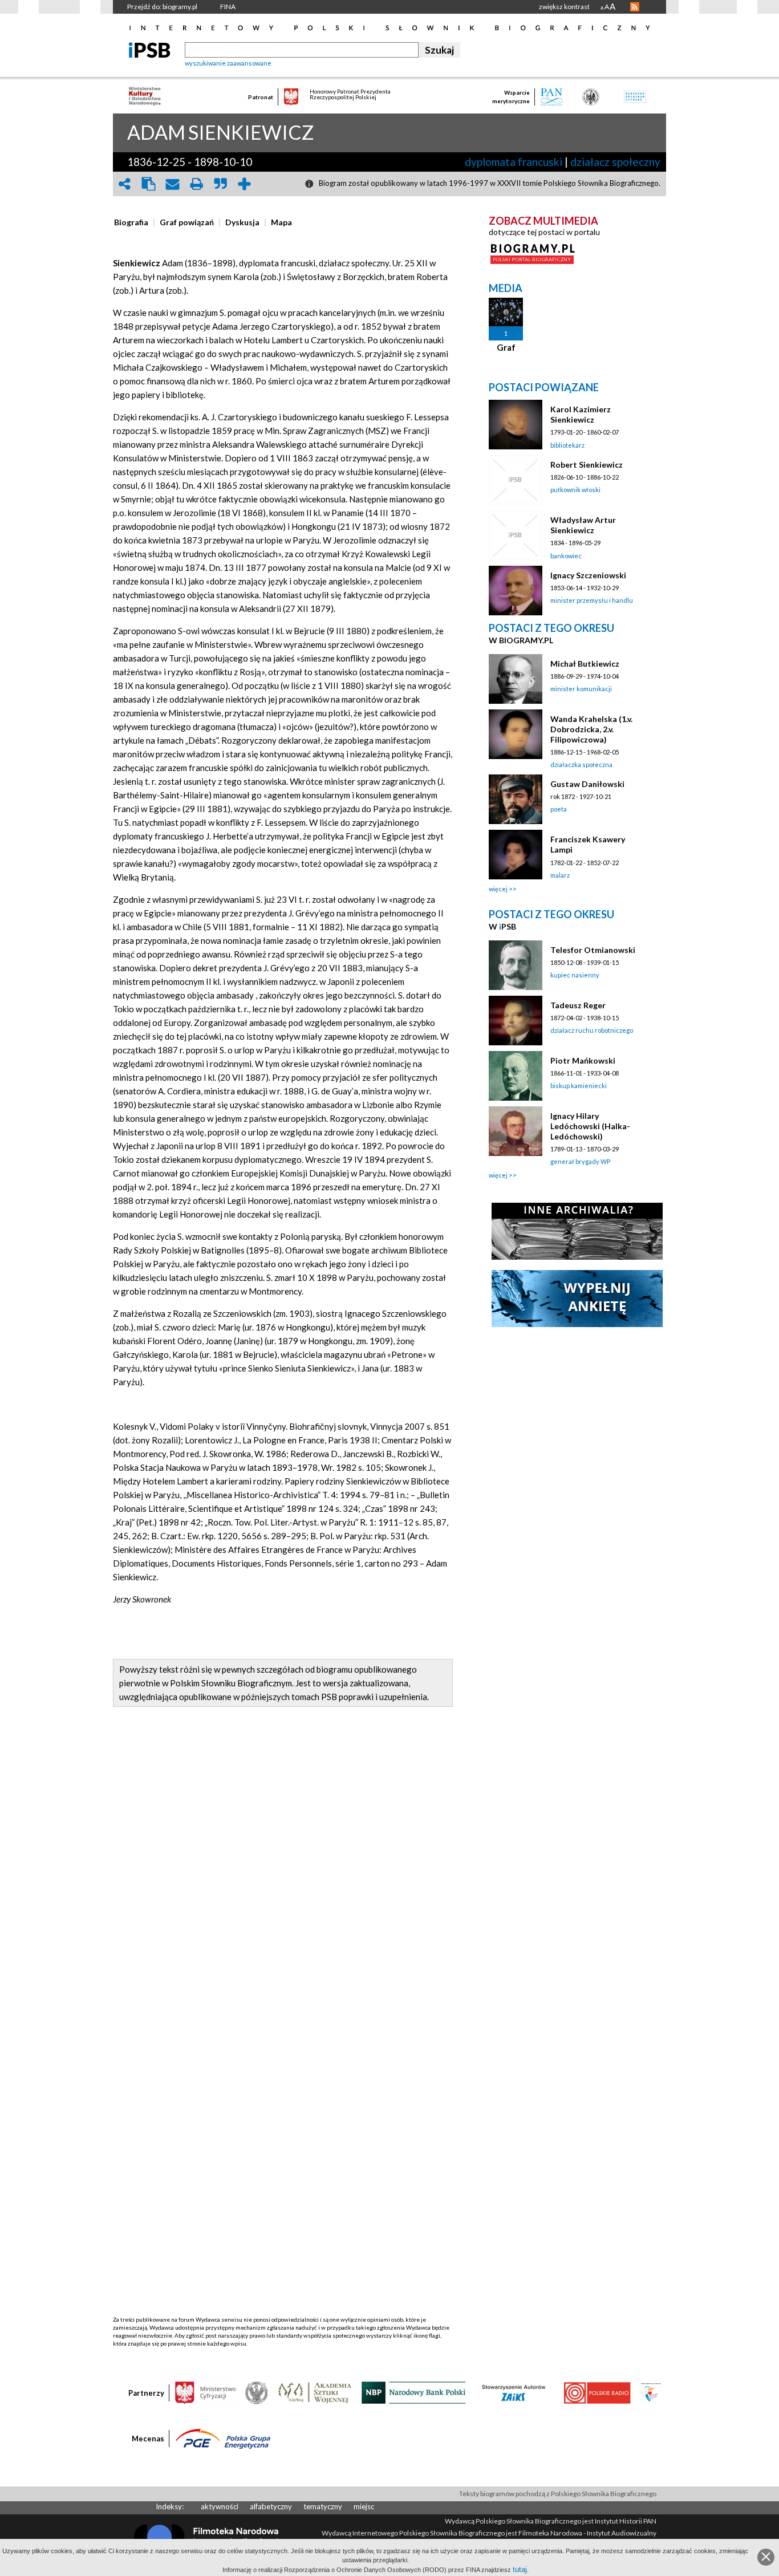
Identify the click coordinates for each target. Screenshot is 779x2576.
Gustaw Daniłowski (587, 784)
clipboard (148, 184)
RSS (635, 7)
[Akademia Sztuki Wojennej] (315, 2392)
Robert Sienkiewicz (587, 465)
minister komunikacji (581, 689)
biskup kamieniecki (579, 1086)
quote (220, 184)
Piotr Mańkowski (583, 1060)
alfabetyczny (271, 2506)
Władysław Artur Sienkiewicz (583, 525)
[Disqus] (283, 1877)
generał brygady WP (580, 1161)
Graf (506, 347)
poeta (559, 809)
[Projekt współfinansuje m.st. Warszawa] (651, 2392)
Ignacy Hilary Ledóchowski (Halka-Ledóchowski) (590, 1126)
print (196, 184)
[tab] (134, 222)
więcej (498, 889)
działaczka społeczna (581, 764)
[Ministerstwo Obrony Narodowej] (257, 2392)
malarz (560, 875)
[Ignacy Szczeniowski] (516, 591)
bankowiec (566, 556)
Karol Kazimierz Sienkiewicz (581, 414)
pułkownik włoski (575, 490)
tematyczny (323, 2506)
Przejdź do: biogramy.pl (162, 7)
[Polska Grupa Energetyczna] (223, 2438)
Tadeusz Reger (578, 1005)
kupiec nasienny (575, 975)
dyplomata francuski (514, 162)
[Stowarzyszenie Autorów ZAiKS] (514, 2392)
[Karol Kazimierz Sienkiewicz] (516, 425)
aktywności (220, 2506)
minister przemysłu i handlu (592, 600)
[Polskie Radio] (597, 2392)
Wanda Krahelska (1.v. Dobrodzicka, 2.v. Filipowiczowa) (591, 729)
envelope (172, 184)
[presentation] (131, 222)
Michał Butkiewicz (585, 664)
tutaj (520, 2569)
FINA (228, 7)
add (244, 184)
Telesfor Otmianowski (593, 950)
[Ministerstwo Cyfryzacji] (205, 2392)
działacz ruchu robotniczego (592, 1030)
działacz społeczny (615, 162)
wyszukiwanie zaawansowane (228, 63)
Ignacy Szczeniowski (588, 575)
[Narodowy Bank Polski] (414, 2392)
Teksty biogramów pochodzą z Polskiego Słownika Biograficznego (558, 2494)
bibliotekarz (567, 445)
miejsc (364, 2506)
